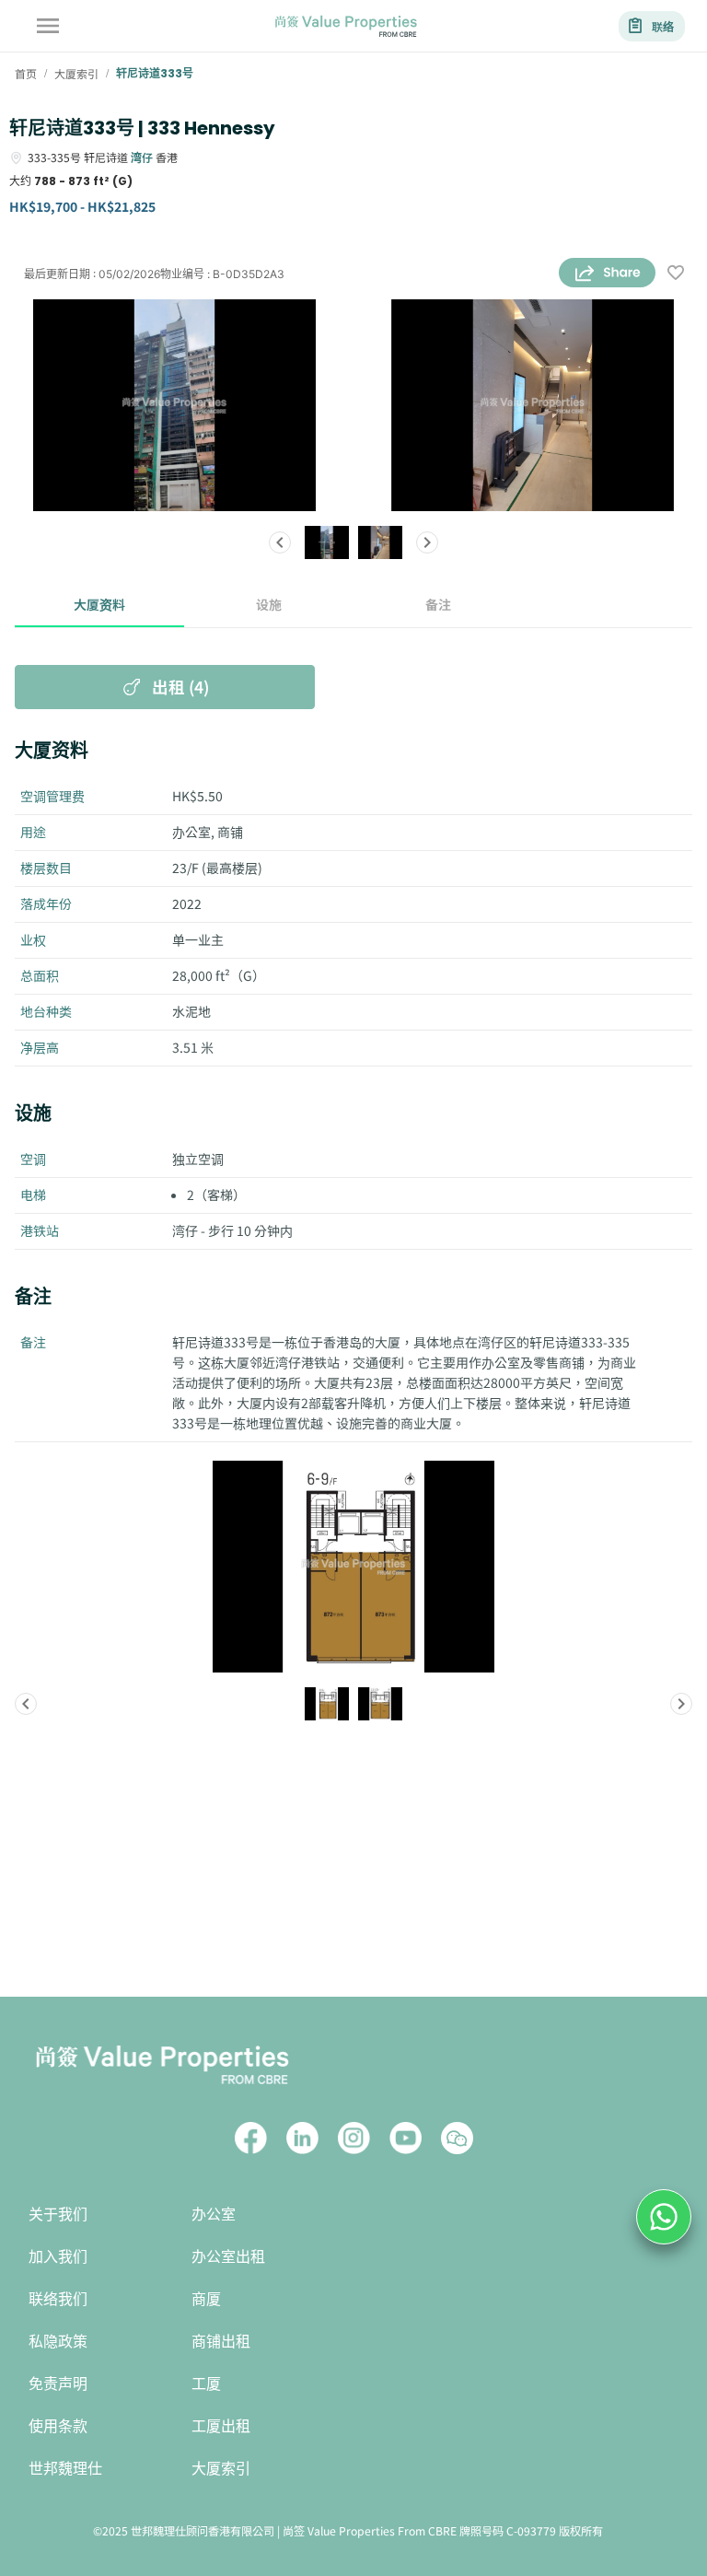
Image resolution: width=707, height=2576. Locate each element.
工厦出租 (221, 2426)
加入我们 (58, 2257)
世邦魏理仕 (65, 2469)
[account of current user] (48, 26)
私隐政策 (58, 2342)
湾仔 (142, 157)
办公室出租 (228, 2257)
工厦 (206, 2384)
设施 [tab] (269, 604)
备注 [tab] (438, 604)
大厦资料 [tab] (99, 604)
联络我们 (58, 2299)
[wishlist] (676, 274)
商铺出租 (221, 2342)
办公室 (214, 2215)
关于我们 (58, 2215)
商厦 (206, 2299)
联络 (663, 26)
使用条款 (58, 2426)
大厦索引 (221, 2469)
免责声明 (58, 2384)
